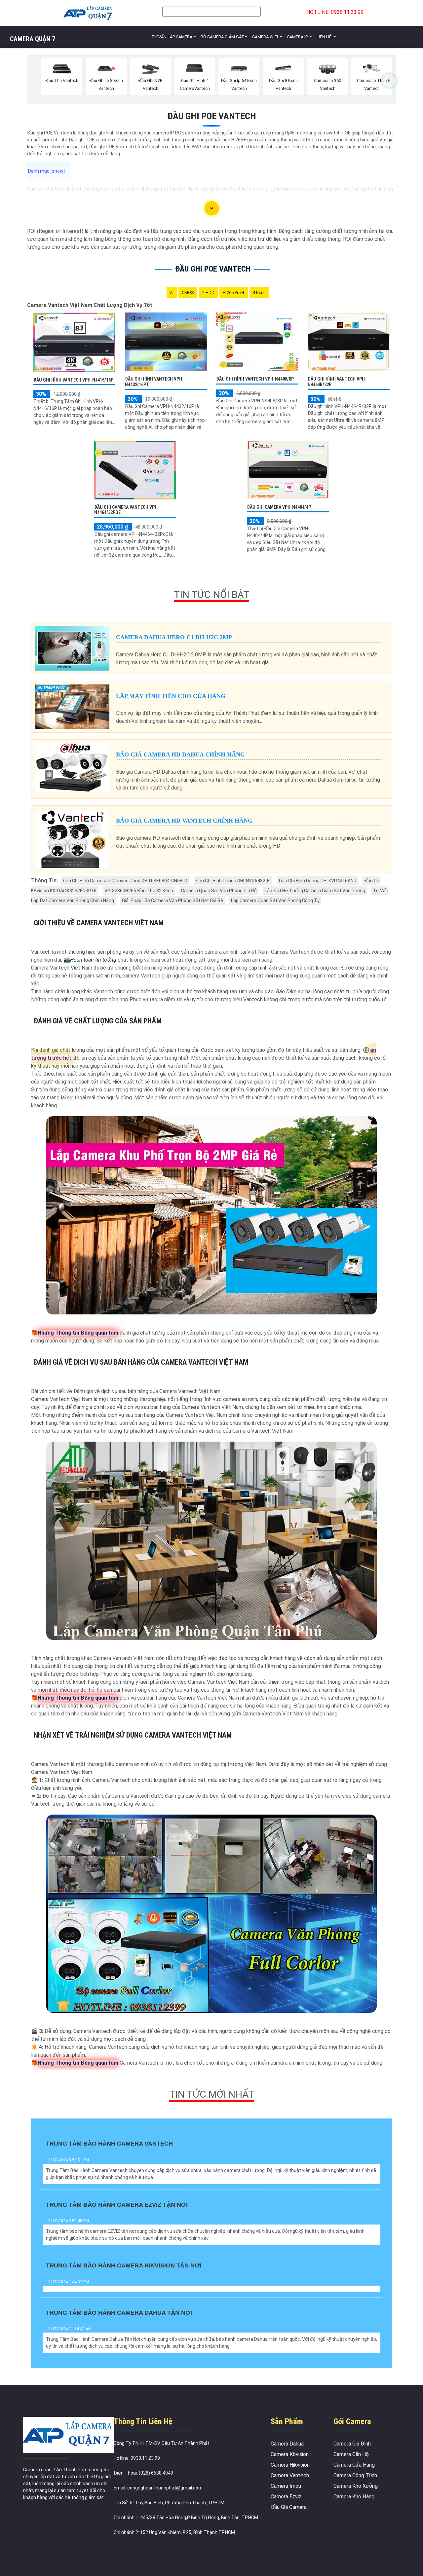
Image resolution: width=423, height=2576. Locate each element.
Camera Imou (286, 2486)
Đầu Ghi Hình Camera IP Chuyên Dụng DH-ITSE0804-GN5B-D (125, 881)
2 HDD (208, 293)
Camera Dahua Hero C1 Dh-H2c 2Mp (174, 637)
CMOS (188, 293)
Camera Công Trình (355, 2475)
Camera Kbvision (290, 2454)
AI (172, 293)
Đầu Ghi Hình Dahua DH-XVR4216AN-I (317, 881)
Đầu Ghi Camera (289, 2507)
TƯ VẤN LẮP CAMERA (172, 37)
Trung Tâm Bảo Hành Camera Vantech (109, 2144)
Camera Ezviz (286, 2497)
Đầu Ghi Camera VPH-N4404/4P (279, 507)
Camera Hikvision (290, 2465)
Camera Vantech (290, 2475)
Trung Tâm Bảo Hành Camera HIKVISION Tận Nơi (124, 2265)
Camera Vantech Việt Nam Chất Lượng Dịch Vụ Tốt (90, 305)
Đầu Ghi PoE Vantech (212, 116)
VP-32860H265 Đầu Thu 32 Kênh (139, 891)
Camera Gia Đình (352, 2444)
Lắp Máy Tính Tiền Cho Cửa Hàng (171, 696)
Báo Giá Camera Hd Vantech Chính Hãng (184, 821)
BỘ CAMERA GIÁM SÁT (222, 37)
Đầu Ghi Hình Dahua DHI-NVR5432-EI (233, 881)
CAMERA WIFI (266, 37)
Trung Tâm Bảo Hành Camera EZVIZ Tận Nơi (117, 2205)
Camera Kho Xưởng (356, 2486)
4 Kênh (259, 293)
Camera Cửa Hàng (354, 2465)
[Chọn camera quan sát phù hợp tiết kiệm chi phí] (389, 81)
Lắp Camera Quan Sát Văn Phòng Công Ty (275, 901)
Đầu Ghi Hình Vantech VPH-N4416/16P (73, 380)
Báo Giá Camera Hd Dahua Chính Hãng (180, 754)
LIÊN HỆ (325, 37)
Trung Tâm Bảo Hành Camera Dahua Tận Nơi (119, 2313)
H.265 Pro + (234, 293)
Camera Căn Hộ (351, 2454)
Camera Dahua (287, 2444)
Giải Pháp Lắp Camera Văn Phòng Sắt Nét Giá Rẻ (173, 901)
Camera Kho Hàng (354, 2497)
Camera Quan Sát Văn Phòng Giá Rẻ (219, 891)
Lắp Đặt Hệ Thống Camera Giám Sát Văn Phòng (315, 891)
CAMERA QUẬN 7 (33, 39)
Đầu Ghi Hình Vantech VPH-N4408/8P (255, 379)
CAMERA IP (298, 37)
